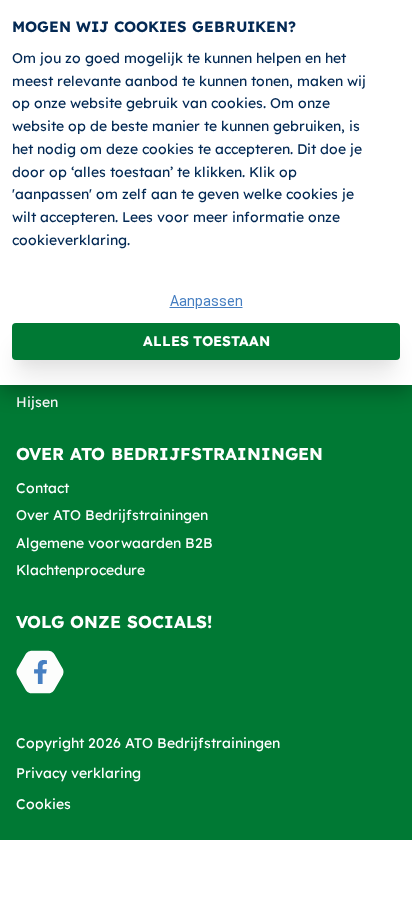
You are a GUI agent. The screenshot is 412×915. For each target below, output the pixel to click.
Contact (42, 488)
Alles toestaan (206, 341)
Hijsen (37, 402)
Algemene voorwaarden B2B (114, 543)
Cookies (43, 804)
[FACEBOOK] (40, 672)
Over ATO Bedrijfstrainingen (112, 515)
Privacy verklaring (78, 773)
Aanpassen (206, 301)
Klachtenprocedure (80, 570)
